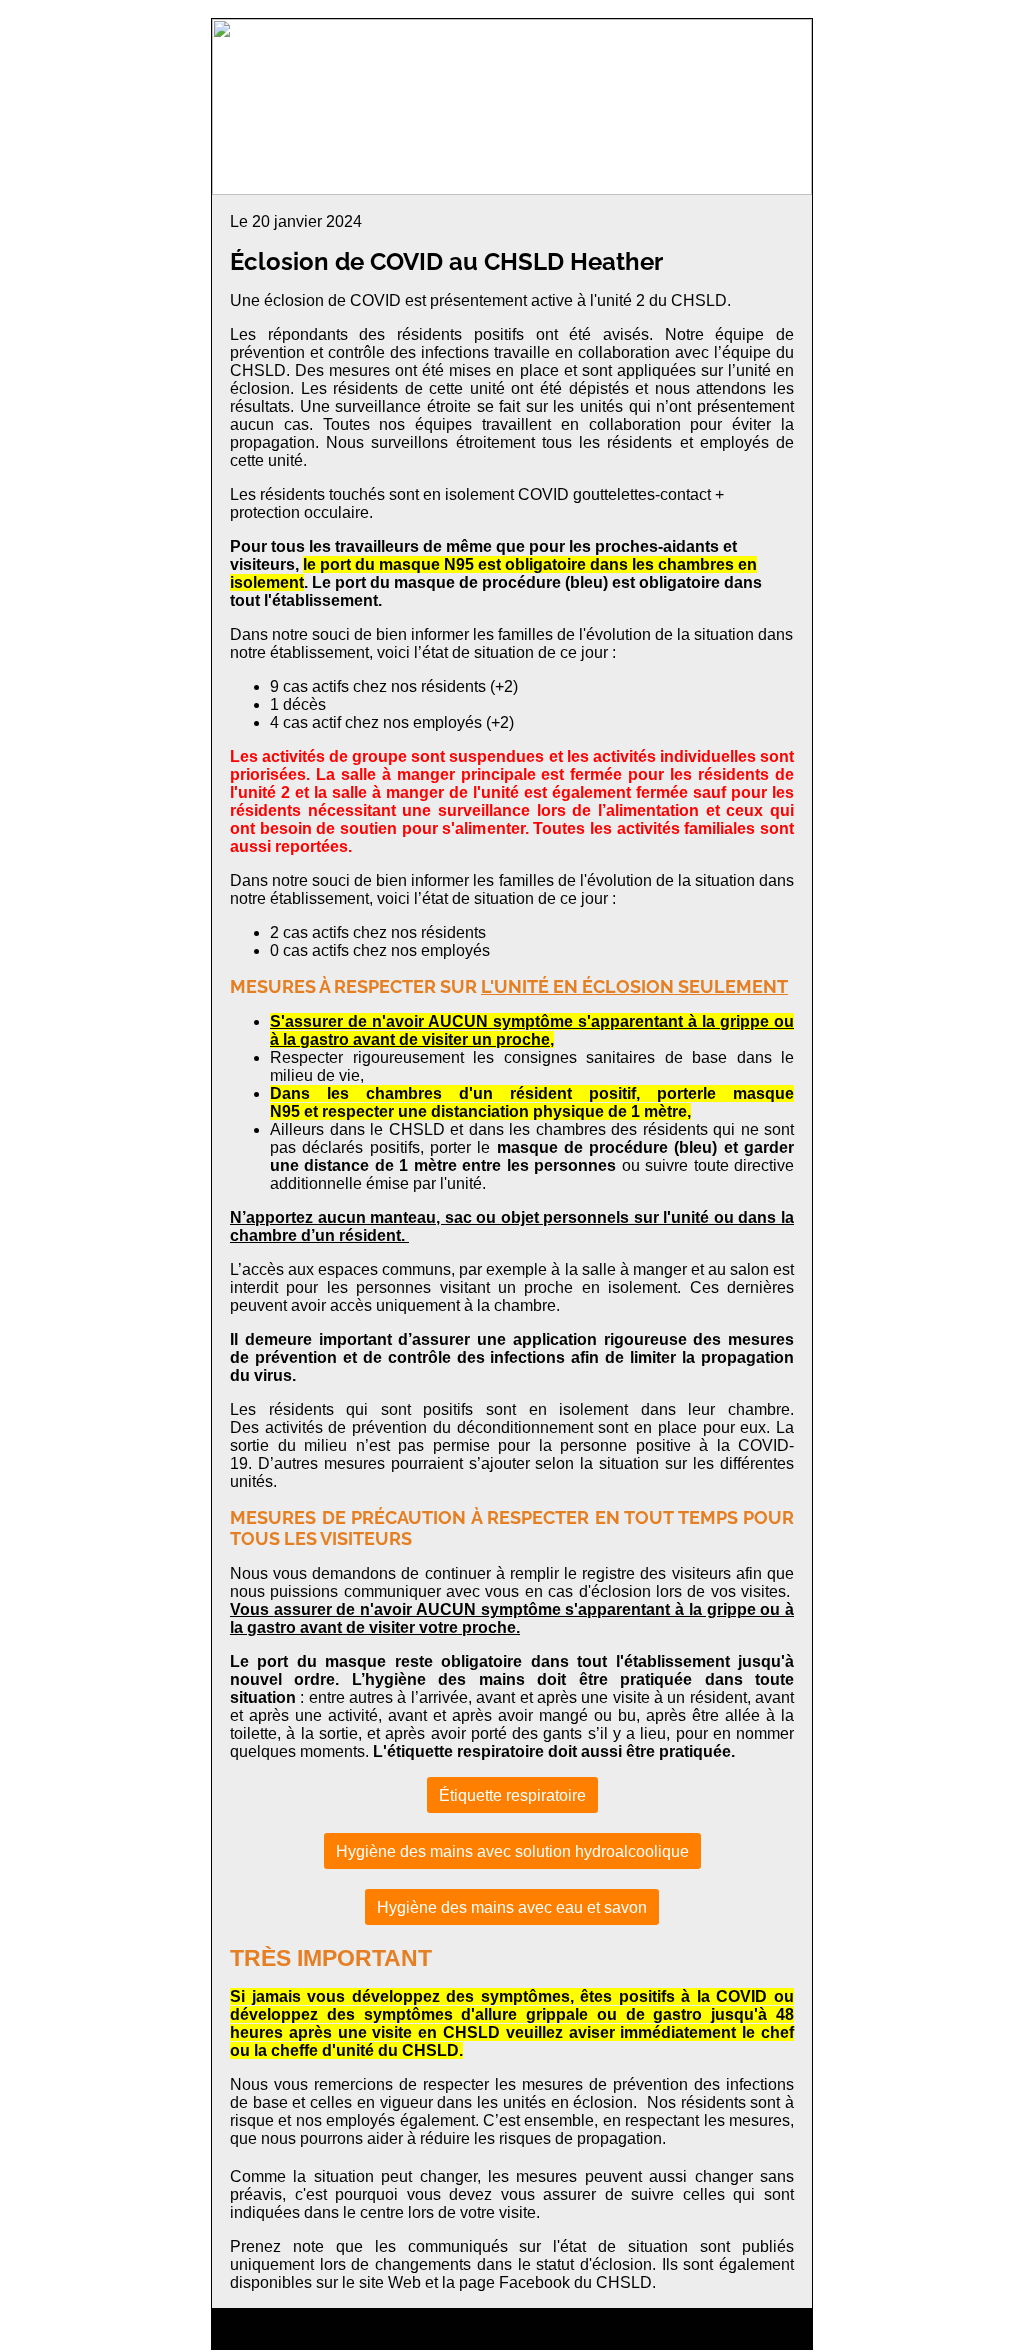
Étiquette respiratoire (512, 1795)
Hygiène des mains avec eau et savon (512, 1907)
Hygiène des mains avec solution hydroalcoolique (512, 1851)
